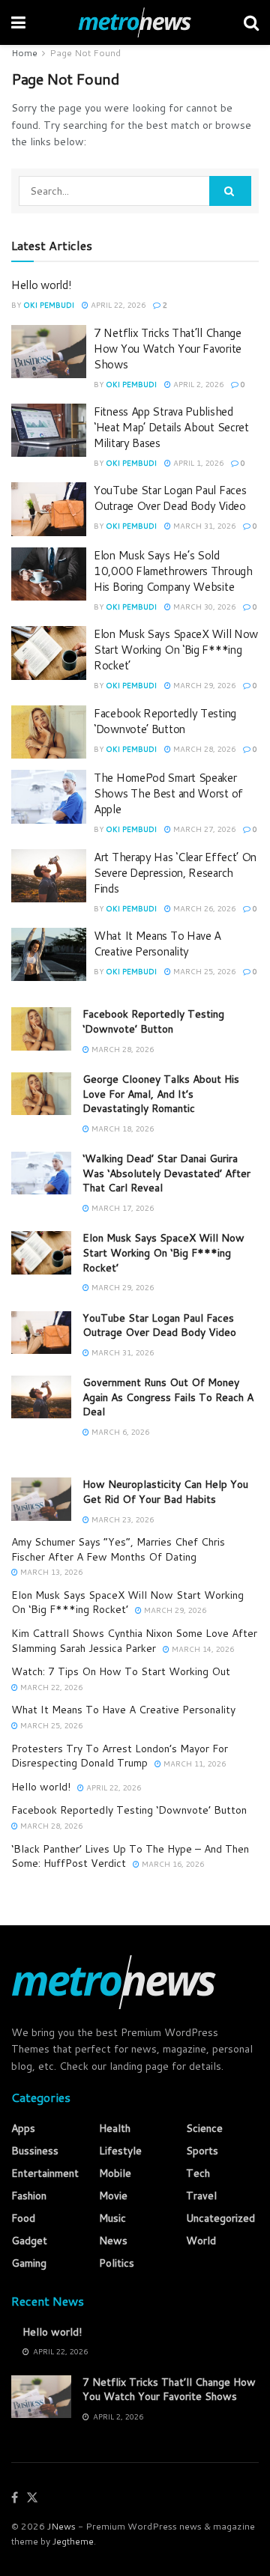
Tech (198, 2173)
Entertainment (45, 2173)
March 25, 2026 (203, 971)
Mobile (115, 2173)
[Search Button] (230, 191)
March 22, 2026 (50, 1687)
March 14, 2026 (202, 1649)
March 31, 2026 (203, 526)
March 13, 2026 (50, 1572)
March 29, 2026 (203, 685)
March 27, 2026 (203, 829)
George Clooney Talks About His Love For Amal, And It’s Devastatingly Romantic (161, 1094)
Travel (201, 2196)
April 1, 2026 (197, 463)
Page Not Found (85, 53)
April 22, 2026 (117, 305)
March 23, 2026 (121, 1519)
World (201, 2241)
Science (204, 2128)
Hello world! (41, 285)
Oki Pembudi (49, 305)
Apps (23, 2128)
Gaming (29, 2263)
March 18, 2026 (121, 1128)
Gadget (29, 2241)
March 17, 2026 (121, 1208)
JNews (61, 2526)
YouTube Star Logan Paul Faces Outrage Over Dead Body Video (170, 498)
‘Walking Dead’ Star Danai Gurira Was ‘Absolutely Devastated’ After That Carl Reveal (166, 1173)
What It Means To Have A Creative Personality (157, 944)
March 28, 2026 (203, 749)
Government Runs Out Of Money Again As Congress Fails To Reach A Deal (168, 1397)
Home (24, 53)
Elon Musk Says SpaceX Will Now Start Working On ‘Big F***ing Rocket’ (176, 650)
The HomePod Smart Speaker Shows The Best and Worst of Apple (168, 793)
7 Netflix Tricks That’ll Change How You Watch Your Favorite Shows (168, 349)
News (113, 2241)
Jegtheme (73, 2541)
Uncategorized (220, 2218)
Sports (202, 2151)
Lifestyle (120, 2151)
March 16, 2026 (172, 1864)
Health (115, 2128)
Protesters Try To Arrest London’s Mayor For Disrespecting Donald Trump (120, 1756)
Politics (117, 2263)
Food (23, 2218)
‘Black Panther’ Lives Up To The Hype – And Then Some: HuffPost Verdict (130, 1856)
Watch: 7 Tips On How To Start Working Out (121, 1671)
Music (112, 2218)
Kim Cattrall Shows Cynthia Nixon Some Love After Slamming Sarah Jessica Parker (134, 1641)
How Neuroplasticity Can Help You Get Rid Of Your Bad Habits (165, 1492)
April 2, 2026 (197, 384)
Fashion (29, 2196)
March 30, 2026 (203, 607)
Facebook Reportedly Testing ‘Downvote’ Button (165, 721)
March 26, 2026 (203, 908)
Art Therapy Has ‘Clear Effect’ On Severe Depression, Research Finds (175, 873)
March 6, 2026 (119, 1432)
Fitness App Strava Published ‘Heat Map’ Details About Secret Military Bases (171, 427)
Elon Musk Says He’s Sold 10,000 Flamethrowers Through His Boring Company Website (173, 571)
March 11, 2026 (193, 1764)
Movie (113, 2196)
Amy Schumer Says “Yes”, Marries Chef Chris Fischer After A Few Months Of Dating (118, 1549)
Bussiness (35, 2151)
